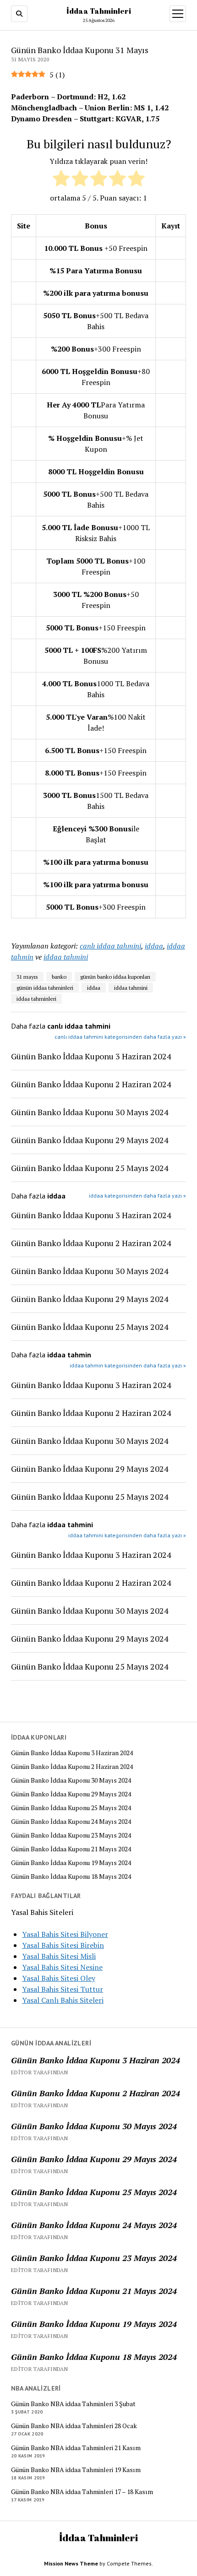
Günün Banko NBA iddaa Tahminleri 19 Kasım (76, 2470)
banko (59, 977)
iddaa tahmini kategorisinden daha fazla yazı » (127, 1535)
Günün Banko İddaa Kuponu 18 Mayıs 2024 (71, 1876)
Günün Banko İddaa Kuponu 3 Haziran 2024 (72, 1753)
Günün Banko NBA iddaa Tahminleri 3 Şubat (73, 2404)
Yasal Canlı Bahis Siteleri (63, 2000)
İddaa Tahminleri (99, 11)
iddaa (154, 946)
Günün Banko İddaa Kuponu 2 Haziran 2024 (72, 1767)
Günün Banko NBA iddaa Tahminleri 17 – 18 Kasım (82, 2492)
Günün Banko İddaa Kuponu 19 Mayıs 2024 (71, 1863)
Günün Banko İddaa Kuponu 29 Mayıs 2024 (71, 1794)
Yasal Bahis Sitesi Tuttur (63, 1989)
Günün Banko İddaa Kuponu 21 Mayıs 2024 (71, 1849)
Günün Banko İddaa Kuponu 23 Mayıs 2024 (71, 1835)
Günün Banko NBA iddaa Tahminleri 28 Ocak (74, 2426)
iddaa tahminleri (36, 999)
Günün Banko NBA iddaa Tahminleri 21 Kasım (76, 2448)
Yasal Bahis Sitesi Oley (59, 1978)
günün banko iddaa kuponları (115, 977)
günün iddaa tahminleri (45, 988)
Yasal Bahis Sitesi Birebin (63, 1945)
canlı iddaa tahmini (110, 946)
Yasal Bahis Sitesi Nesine (62, 1967)
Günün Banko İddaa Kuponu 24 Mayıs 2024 (71, 1822)
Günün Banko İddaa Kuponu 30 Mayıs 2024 (71, 1780)
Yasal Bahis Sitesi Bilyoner (65, 1934)
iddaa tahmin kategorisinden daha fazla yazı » (128, 1365)
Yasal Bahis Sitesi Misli (59, 1956)
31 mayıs (27, 977)
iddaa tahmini (66, 957)
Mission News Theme (71, 2563)
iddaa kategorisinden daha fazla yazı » (137, 1196)
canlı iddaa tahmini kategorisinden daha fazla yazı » (120, 1037)
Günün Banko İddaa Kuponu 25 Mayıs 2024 (71, 1808)
